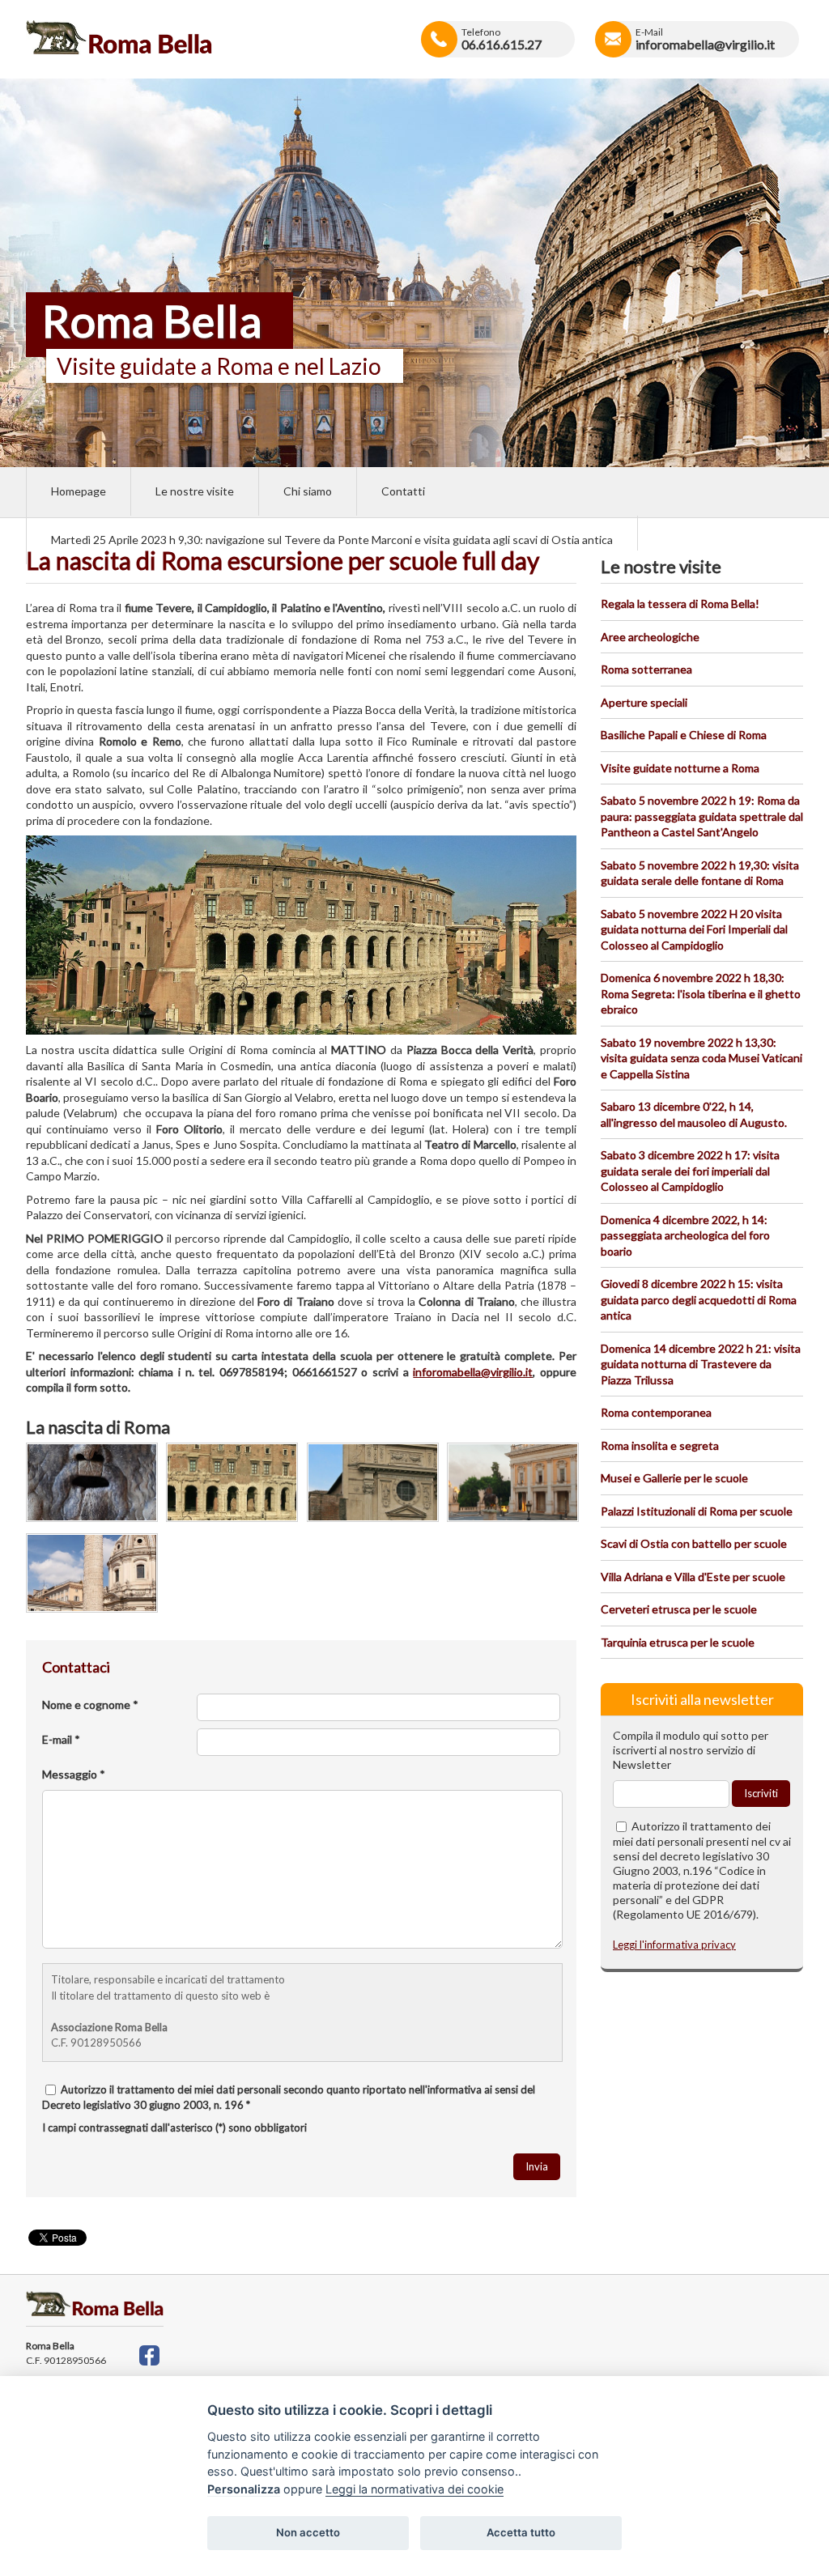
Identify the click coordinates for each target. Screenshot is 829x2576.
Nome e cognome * (90, 1705)
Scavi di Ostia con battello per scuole (694, 1543)
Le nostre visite (195, 491)
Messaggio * (74, 1774)
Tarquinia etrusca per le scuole (678, 1642)
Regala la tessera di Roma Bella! (680, 604)
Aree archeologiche (650, 637)
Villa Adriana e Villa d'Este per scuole (693, 1577)
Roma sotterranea (646, 669)
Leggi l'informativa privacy (674, 1945)
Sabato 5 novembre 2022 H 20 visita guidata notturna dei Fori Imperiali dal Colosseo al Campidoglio (694, 929)
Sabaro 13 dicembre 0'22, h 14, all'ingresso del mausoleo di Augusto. (694, 1114)
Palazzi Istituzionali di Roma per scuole (697, 1511)
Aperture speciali (644, 702)
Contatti (403, 491)
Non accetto (308, 2532)
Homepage (79, 491)
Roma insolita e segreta (660, 1445)
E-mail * (61, 1739)
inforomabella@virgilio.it (473, 1372)
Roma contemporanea (656, 1412)
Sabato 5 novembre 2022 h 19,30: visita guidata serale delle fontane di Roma (700, 873)
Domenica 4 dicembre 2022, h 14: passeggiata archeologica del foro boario (685, 1235)
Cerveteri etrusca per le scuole (679, 1609)
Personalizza (244, 2489)
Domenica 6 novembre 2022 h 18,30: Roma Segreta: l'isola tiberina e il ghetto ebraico (701, 993)
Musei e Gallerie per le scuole (674, 1478)
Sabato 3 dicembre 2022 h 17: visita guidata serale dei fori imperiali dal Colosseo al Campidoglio (690, 1171)
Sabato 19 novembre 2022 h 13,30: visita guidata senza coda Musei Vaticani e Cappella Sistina (701, 1058)
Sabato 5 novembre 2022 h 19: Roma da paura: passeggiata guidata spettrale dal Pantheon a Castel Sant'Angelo (702, 816)
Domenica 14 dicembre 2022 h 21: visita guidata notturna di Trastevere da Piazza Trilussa (701, 1364)
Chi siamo (308, 491)
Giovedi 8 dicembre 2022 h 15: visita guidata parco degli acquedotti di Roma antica (699, 1299)
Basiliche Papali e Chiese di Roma (684, 735)
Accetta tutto (521, 2532)
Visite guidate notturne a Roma (680, 768)
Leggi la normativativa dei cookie (414, 2489)
